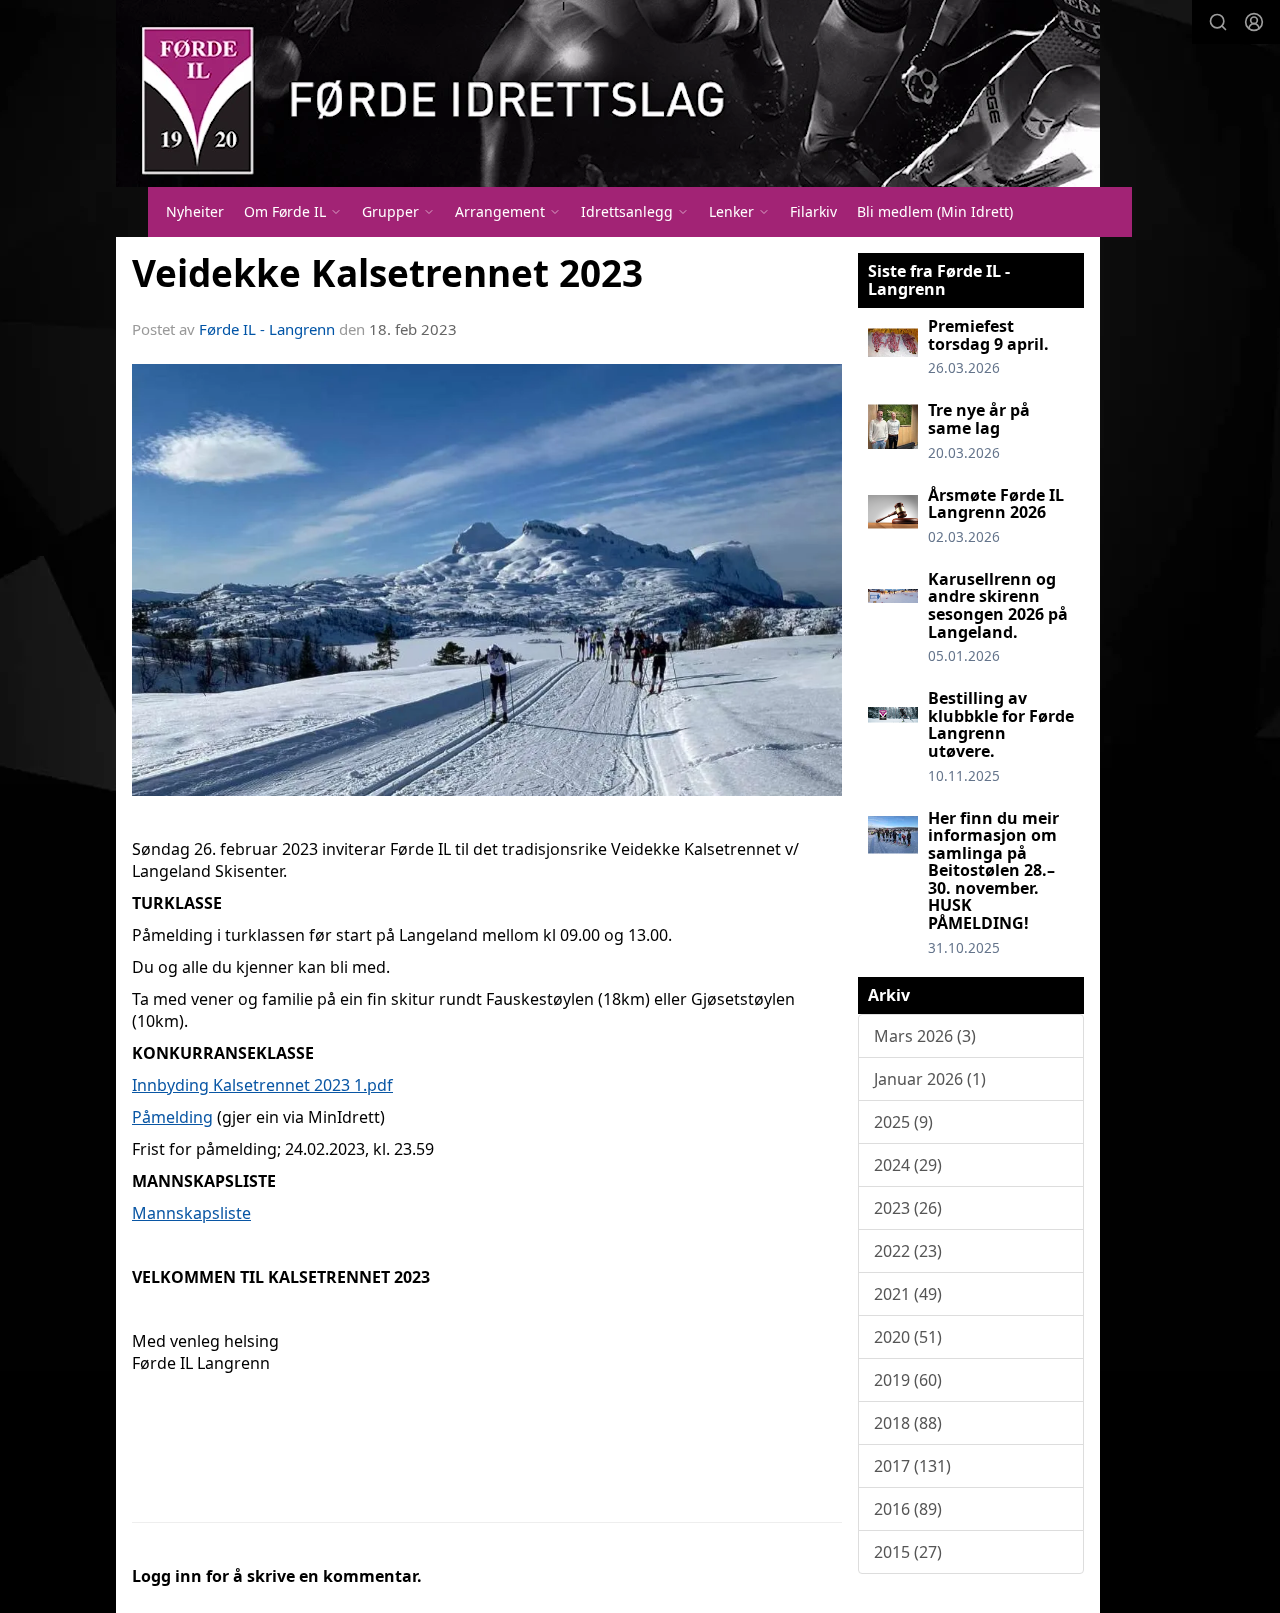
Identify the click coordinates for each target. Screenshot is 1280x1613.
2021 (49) (908, 1294)
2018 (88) (908, 1423)
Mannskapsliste (191, 1213)
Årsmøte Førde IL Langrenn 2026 (996, 504)
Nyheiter (195, 211)
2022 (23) (908, 1251)
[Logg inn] (1254, 22)
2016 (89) (908, 1509)
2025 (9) (903, 1122)
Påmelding (172, 1117)
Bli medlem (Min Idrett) (935, 211)
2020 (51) (908, 1337)
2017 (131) (912, 1466)
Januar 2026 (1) (930, 1079)
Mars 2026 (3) (925, 1036)
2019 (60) (908, 1380)
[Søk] (1218, 22)
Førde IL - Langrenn (267, 329)
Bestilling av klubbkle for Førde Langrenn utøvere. (1001, 724)
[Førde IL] (608, 93)
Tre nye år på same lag (979, 419)
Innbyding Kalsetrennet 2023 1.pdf (262, 1085)
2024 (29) (908, 1165)
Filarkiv (813, 211)
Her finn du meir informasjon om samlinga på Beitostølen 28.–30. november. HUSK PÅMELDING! (993, 871)
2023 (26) (908, 1208)
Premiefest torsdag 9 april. (988, 335)
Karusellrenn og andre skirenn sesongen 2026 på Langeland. (998, 605)
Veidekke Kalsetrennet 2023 (387, 273)
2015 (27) (908, 1552)
